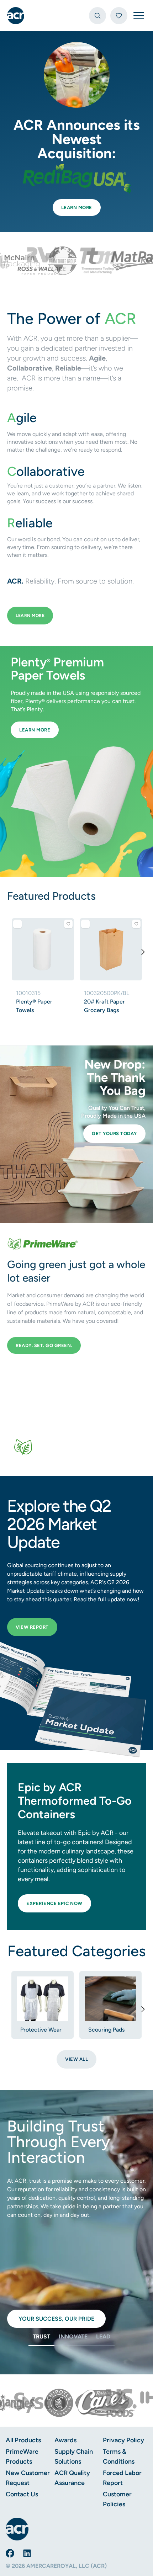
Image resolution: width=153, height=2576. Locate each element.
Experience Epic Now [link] (54, 1903)
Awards (65, 2440)
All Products (23, 2440)
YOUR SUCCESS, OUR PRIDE (56, 2319)
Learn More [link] (77, 207)
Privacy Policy (123, 2440)
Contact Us (22, 2494)
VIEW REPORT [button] (32, 1627)
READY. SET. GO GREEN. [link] (44, 1345)
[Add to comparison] (17, 924)
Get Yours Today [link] (114, 1133)
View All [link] (76, 2059)
